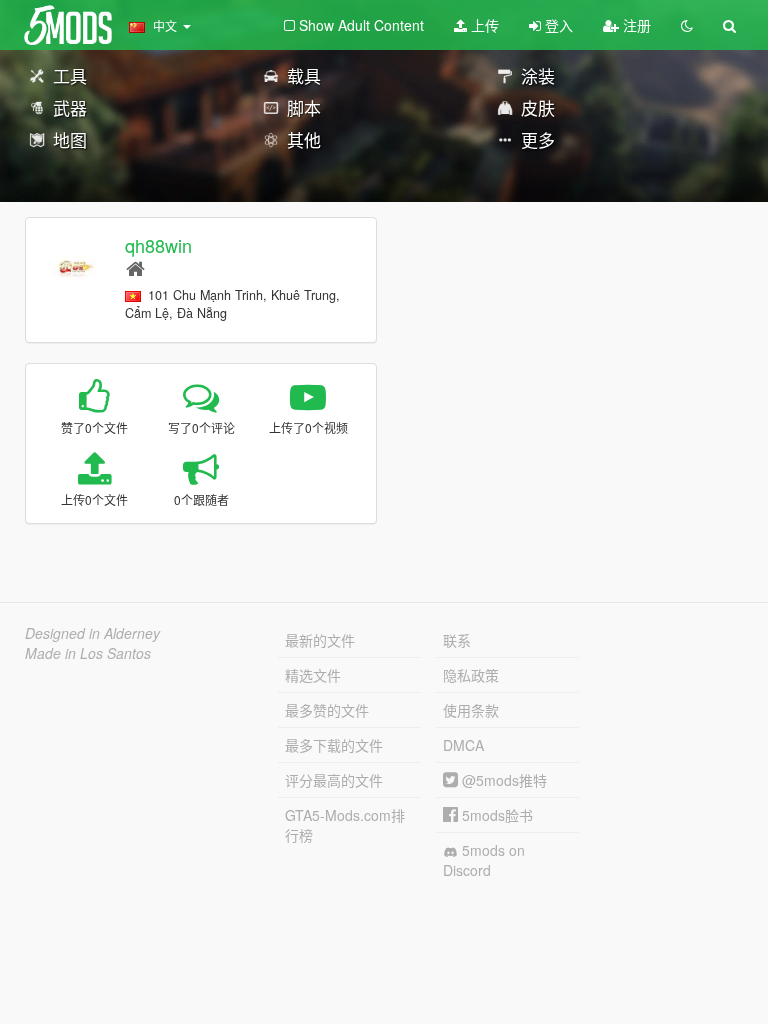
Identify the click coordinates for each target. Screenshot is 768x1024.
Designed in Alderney (92, 633)
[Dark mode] (687, 25)
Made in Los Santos (88, 653)
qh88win (158, 245)
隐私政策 (471, 675)
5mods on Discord (484, 860)
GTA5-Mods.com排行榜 (345, 825)
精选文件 (313, 675)
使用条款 (471, 710)
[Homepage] (135, 267)
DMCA (463, 745)
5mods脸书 (495, 815)
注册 (635, 25)
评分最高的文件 (334, 780)
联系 (457, 640)
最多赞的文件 (327, 710)
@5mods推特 (502, 780)
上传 (483, 25)
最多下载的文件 (334, 745)
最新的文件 (320, 640)
